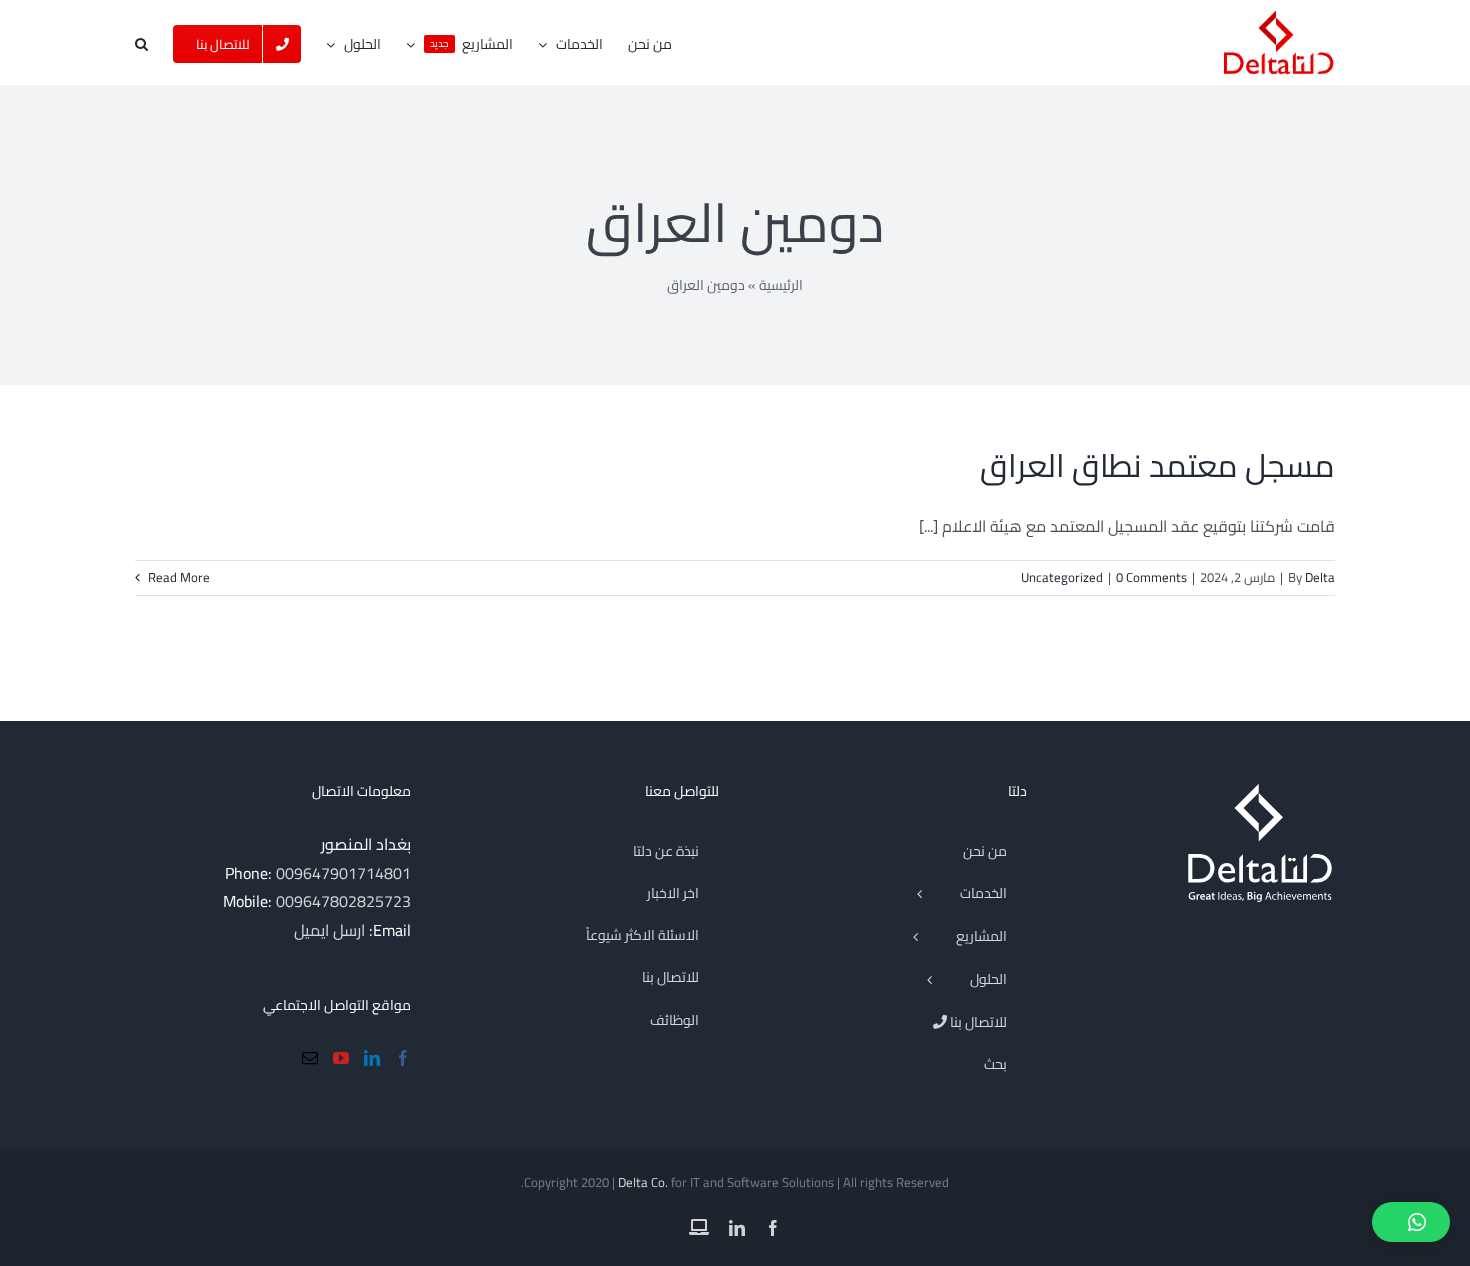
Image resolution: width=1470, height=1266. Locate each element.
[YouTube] (341, 1058)
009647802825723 (343, 901)
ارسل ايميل (329, 930)
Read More (177, 577)
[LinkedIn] (372, 1058)
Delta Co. (643, 1182)
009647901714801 (343, 873)
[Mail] (310, 1058)
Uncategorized (1062, 577)
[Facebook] (403, 1058)
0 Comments (1151, 577)
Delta (1320, 577)
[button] (141, 42)
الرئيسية (781, 285)
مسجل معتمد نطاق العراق (1157, 465)
